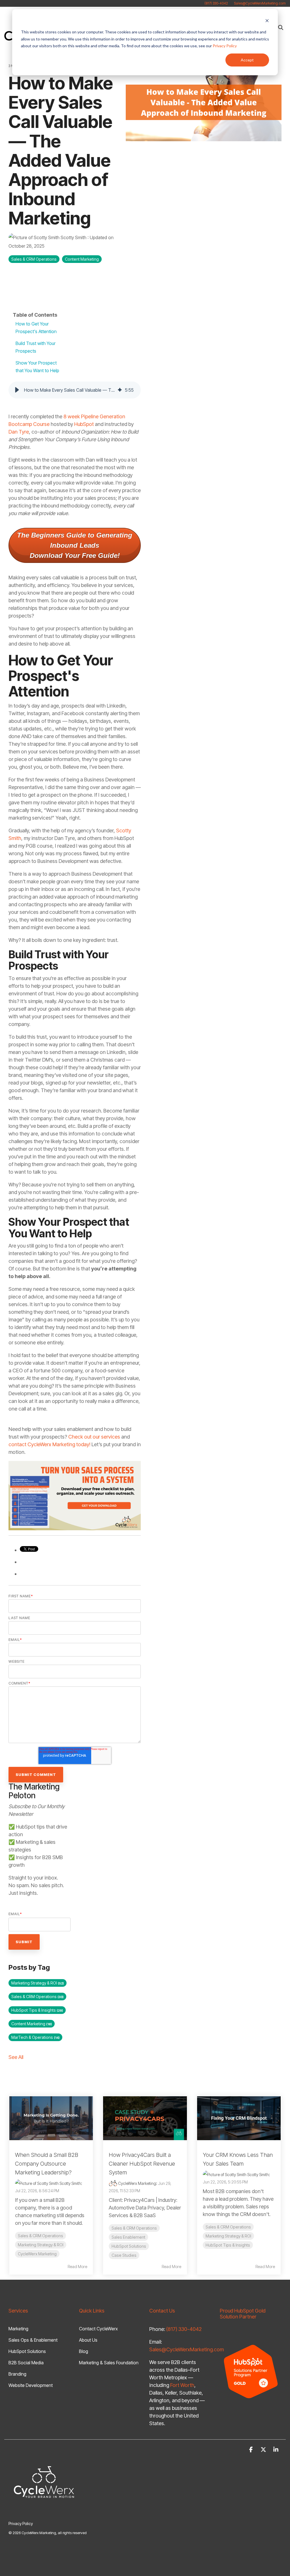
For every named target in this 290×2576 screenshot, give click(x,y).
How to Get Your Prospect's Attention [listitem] (36, 328)
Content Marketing (82, 259)
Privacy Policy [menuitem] (21, 2524)
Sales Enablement (128, 2237)
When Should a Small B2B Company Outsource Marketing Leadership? (47, 2164)
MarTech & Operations (35, 2037)
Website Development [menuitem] (31, 2385)
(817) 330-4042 (216, 3)
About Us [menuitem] (88, 2340)
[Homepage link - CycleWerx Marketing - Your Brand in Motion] (44, 2514)
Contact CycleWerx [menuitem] (98, 2329)
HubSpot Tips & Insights (37, 2010)
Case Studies (124, 2255)
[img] (120, 390)
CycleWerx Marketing (37, 2254)
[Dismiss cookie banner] (267, 21)
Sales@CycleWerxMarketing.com (260, 3)
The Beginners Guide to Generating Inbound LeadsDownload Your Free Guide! (75, 545)
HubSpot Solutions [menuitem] (27, 2351)
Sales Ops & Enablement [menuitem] (33, 2340)
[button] (17, 390)
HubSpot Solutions (129, 2246)
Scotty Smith (73, 237)
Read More (77, 2267)
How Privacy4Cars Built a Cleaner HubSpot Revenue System (142, 2164)
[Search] (281, 27)
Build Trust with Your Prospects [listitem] (36, 347)
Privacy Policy (225, 46)
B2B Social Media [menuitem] (26, 2363)
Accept (247, 60)
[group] (75, 390)
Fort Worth (182, 2385)
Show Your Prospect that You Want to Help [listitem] (37, 367)
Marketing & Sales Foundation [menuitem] (109, 2363)
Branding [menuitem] (17, 2374)
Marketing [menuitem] (18, 2329)
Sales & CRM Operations (34, 259)
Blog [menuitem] (84, 2351)
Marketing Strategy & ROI (38, 1983)
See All (16, 2057)
